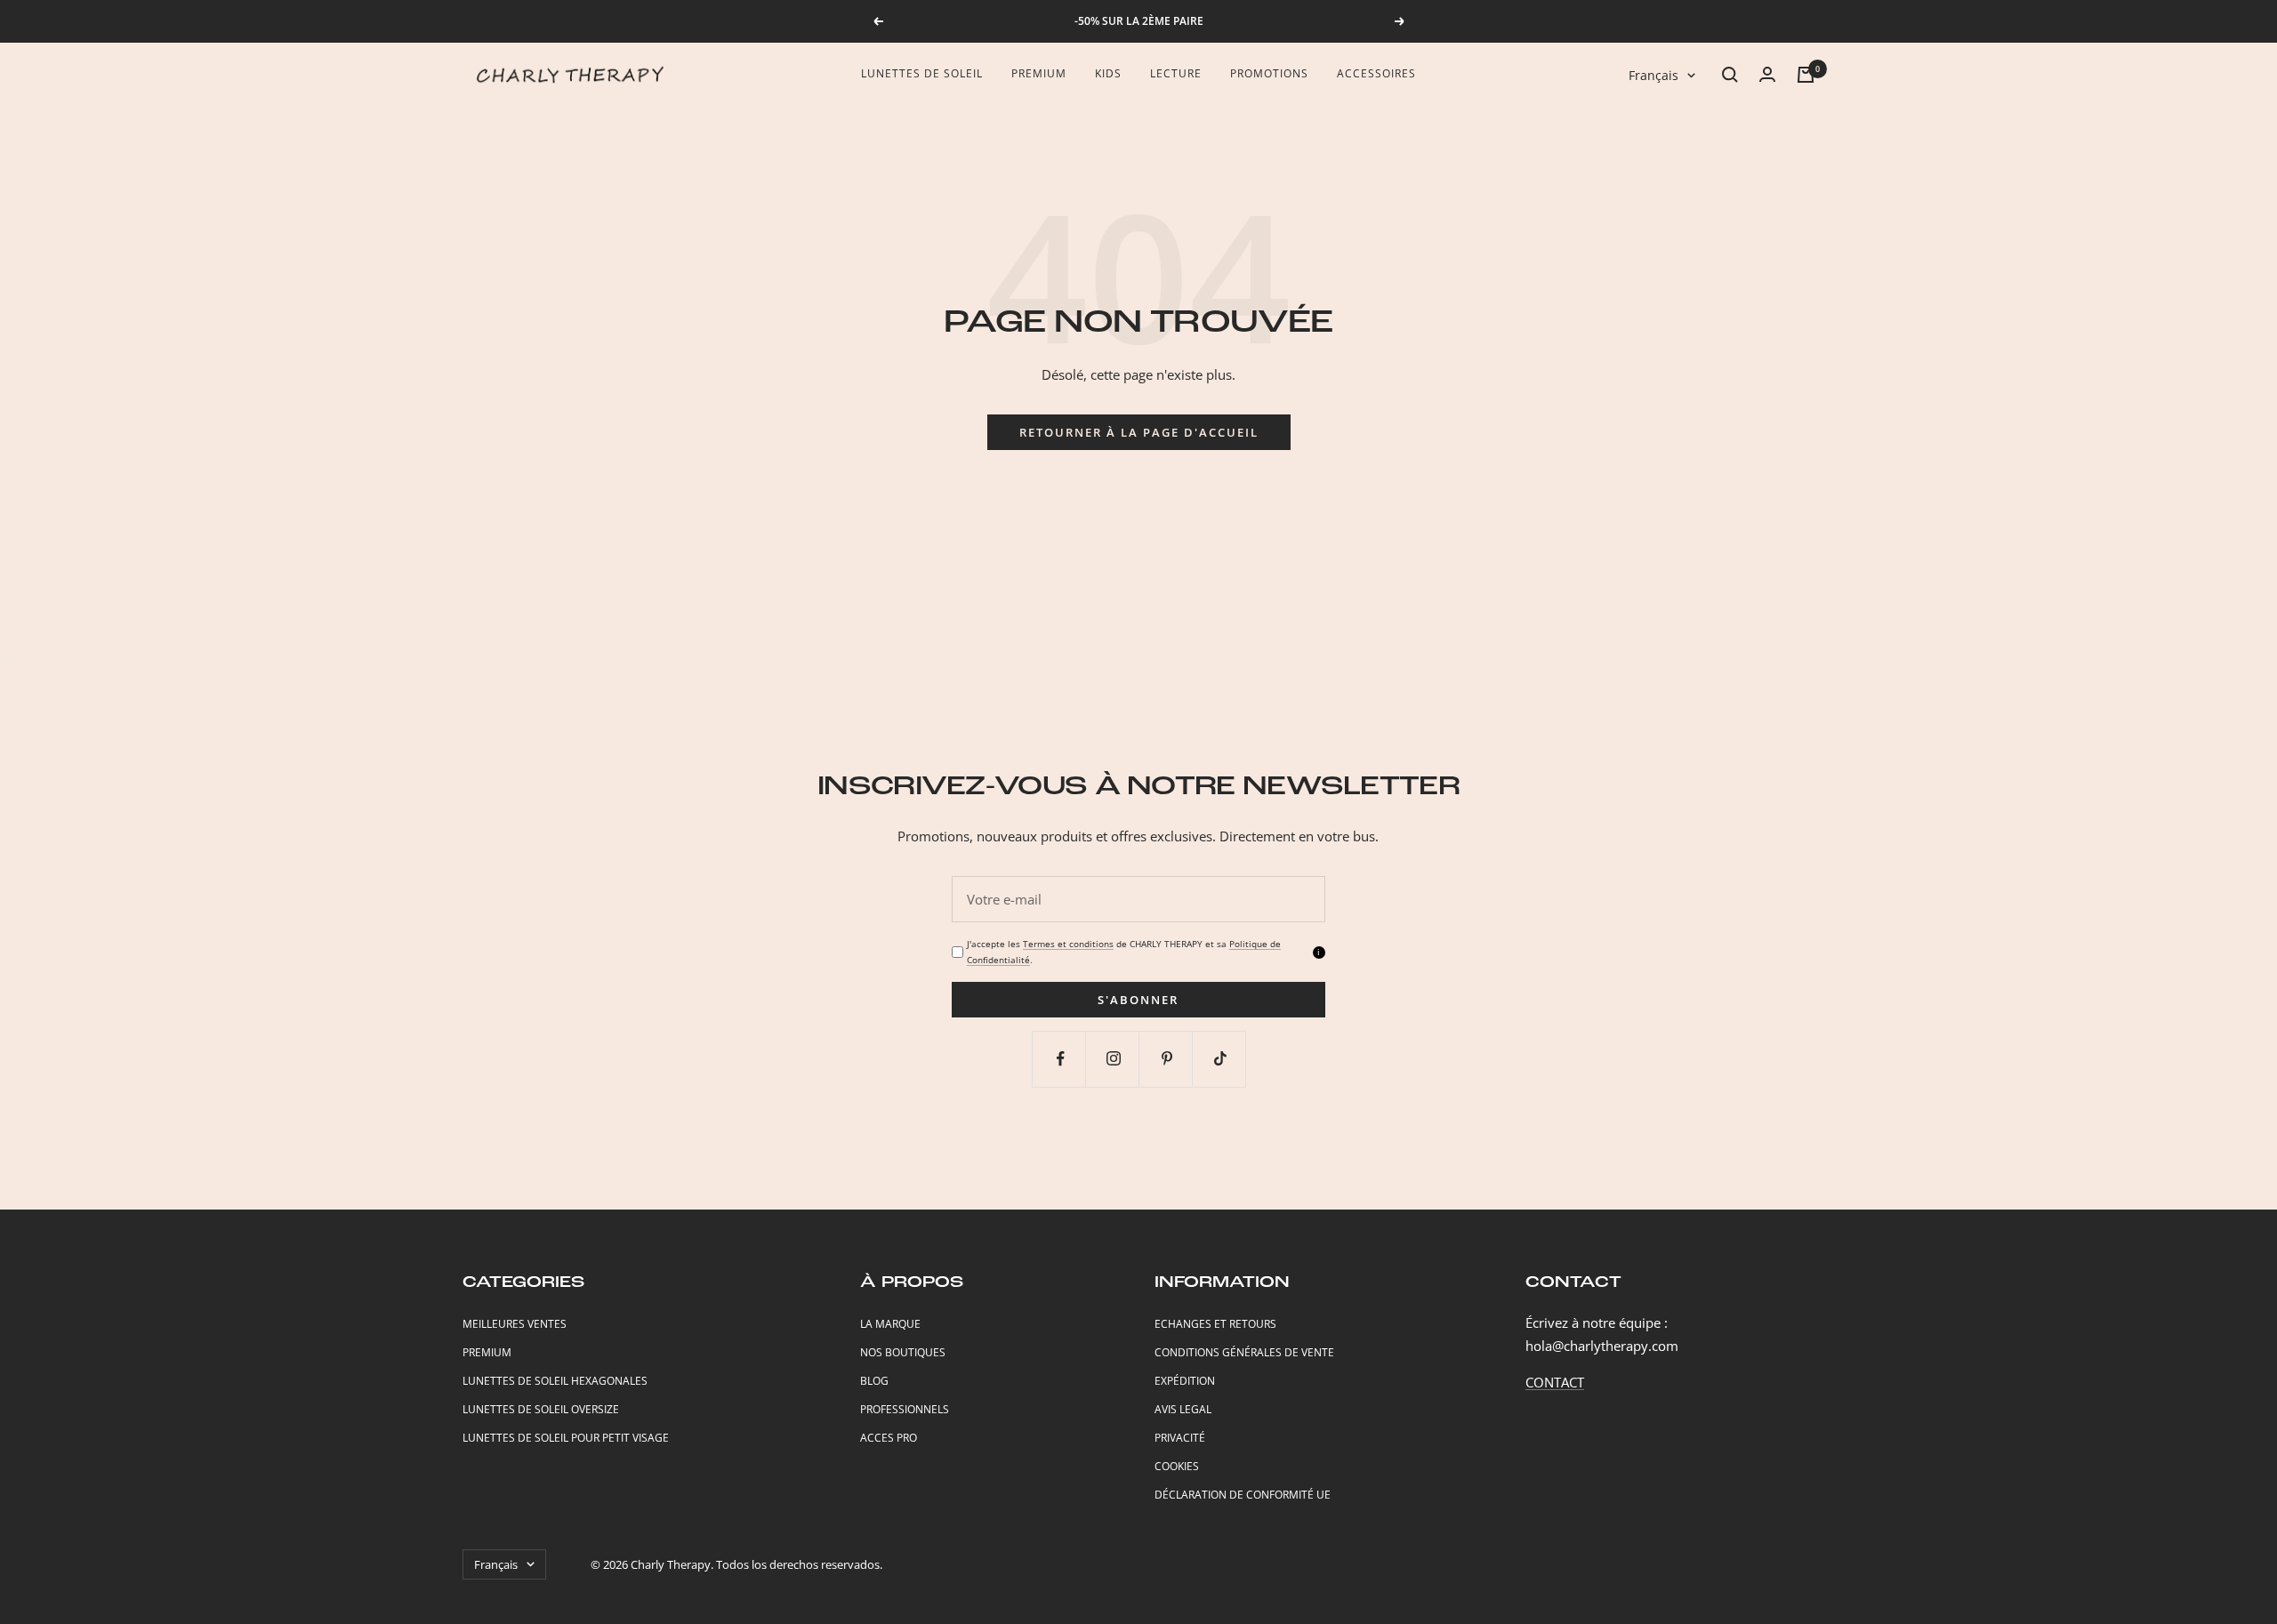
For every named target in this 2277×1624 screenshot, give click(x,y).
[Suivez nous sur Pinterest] (1167, 1059)
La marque (890, 1324)
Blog (874, 1381)
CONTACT (1555, 1382)
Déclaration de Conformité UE (1243, 1495)
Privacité (1180, 1438)
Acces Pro (889, 1438)
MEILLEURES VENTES (515, 1324)
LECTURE (1176, 73)
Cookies (1177, 1466)
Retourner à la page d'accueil (1139, 432)
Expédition (1185, 1381)
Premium (1039, 73)
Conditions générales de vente (1244, 1352)
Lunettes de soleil (922, 73)
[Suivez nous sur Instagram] (1114, 1059)
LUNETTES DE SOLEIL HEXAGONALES (555, 1381)
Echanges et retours (1215, 1324)
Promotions (1269, 73)
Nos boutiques (903, 1352)
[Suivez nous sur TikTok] (1221, 1059)
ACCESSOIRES (1376, 73)
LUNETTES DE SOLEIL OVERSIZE (541, 1409)
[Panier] (1806, 75)
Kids (1108, 73)
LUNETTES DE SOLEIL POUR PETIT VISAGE (566, 1438)
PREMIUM (487, 1352)
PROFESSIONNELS (905, 1409)
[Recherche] (1730, 75)
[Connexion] (1767, 74)
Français (1653, 75)
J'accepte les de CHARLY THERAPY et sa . (1124, 951)
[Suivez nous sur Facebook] (1061, 1059)
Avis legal (1183, 1409)
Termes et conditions (1068, 944)
